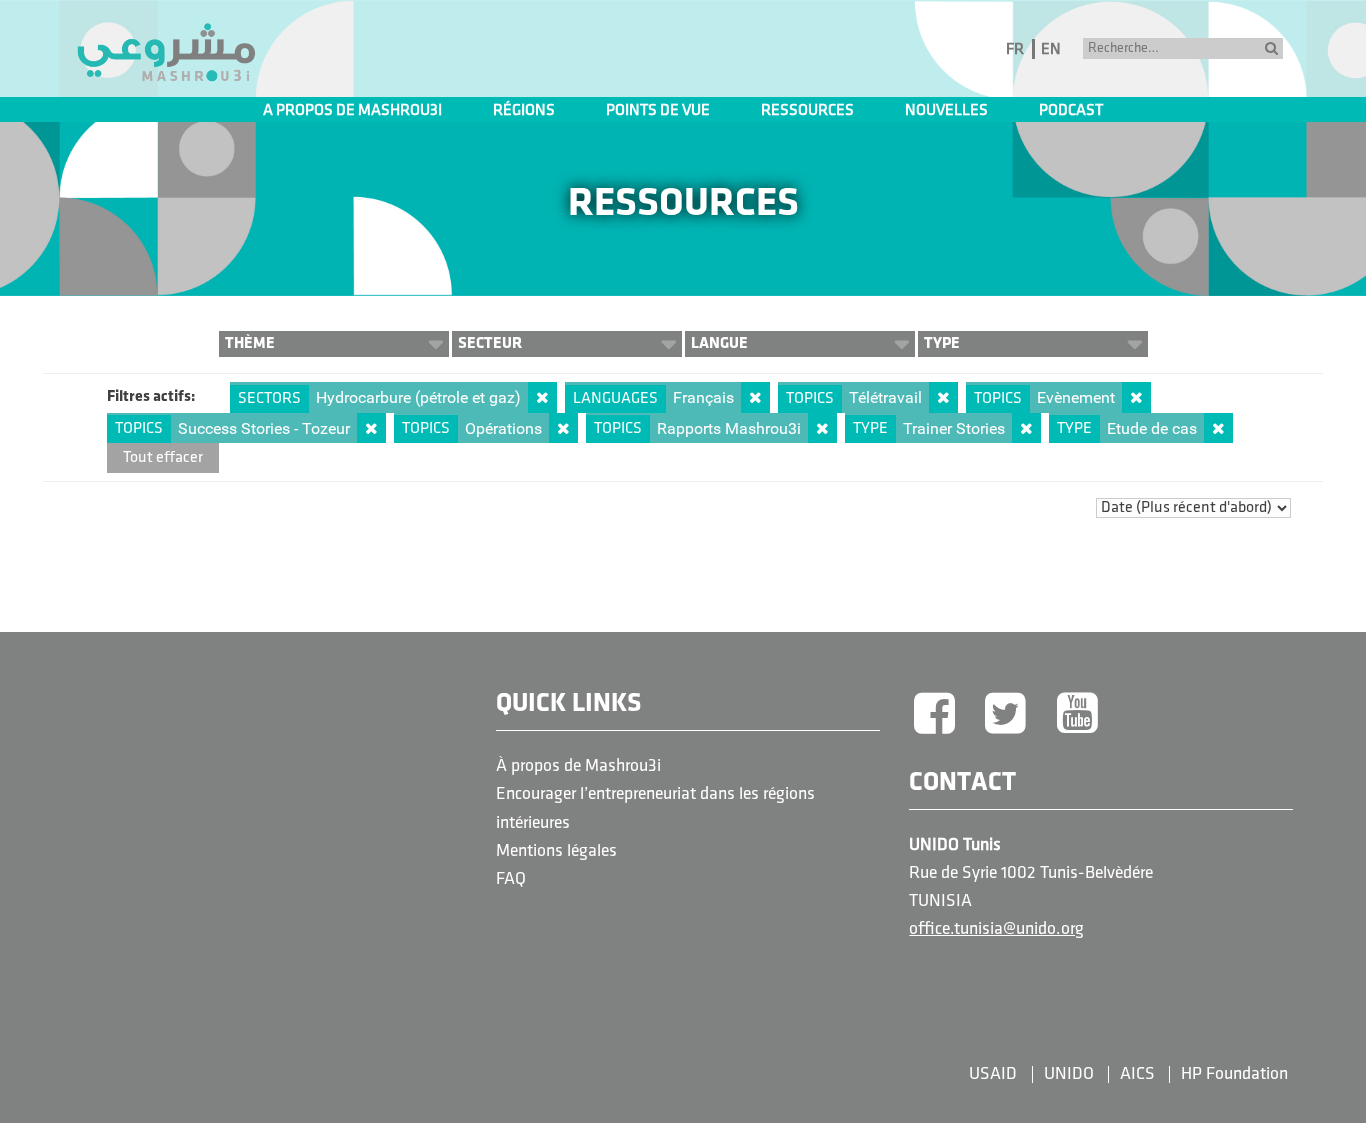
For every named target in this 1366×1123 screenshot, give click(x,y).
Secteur (490, 343)
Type (942, 343)
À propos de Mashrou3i (578, 766)
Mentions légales (556, 851)
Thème (250, 343)
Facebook (934, 715)
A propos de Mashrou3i (352, 111)
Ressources (807, 111)
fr (1015, 50)
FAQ (511, 879)
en (1051, 50)
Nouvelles (946, 111)
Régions (524, 111)
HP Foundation (1234, 1074)
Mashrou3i (166, 53)
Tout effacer (163, 458)
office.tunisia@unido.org (996, 929)
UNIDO (1069, 1074)
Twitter (1006, 715)
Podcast (1071, 111)
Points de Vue (658, 111)
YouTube (1078, 715)
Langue (719, 343)
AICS (1137, 1074)
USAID (993, 1074)
